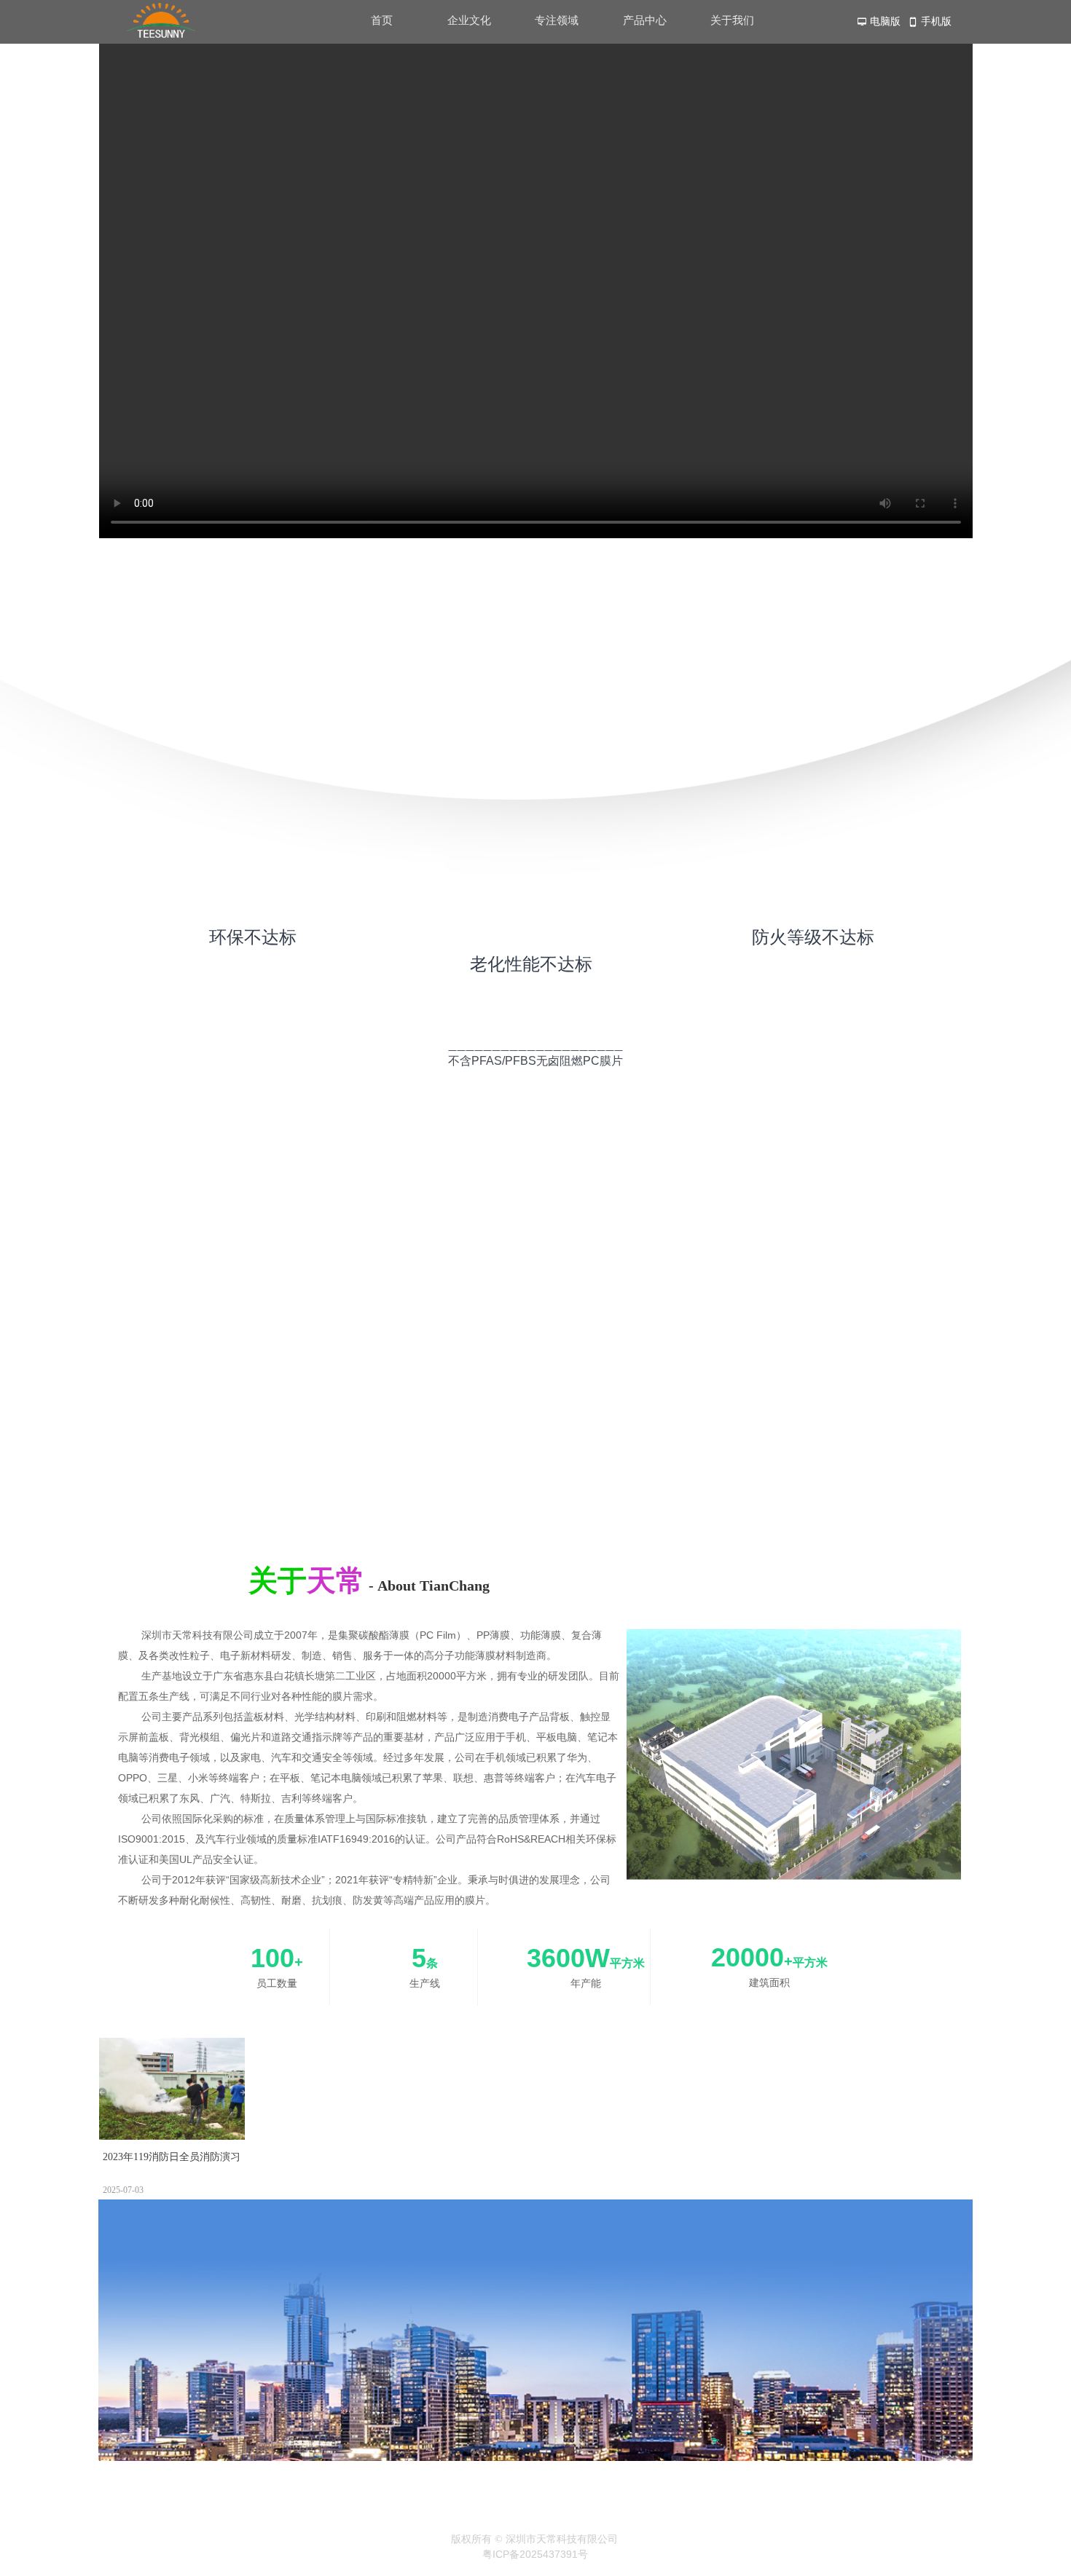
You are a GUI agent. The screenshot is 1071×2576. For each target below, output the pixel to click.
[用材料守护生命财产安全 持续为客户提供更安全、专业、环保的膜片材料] (540, 1476)
